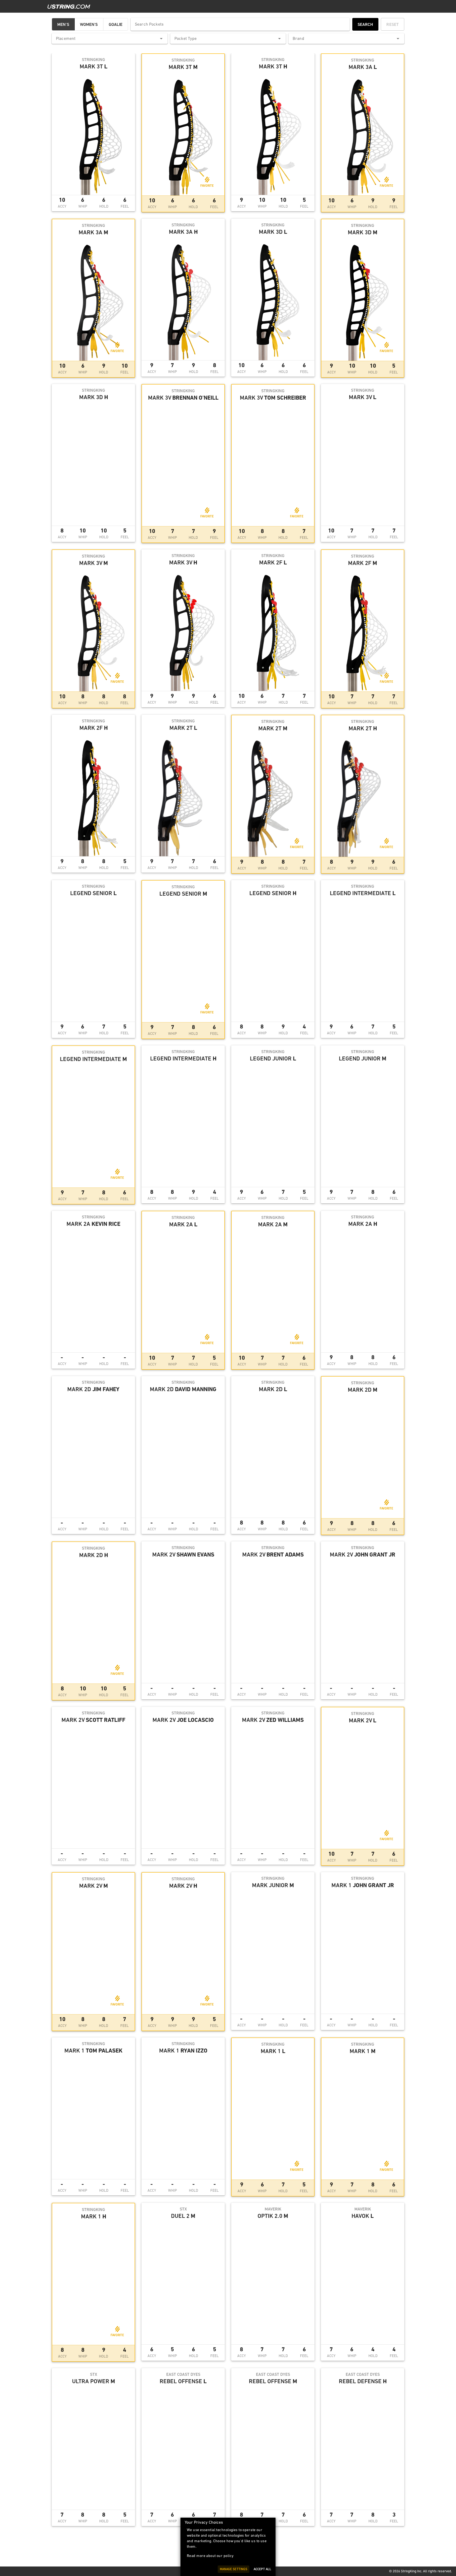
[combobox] (110, 39)
